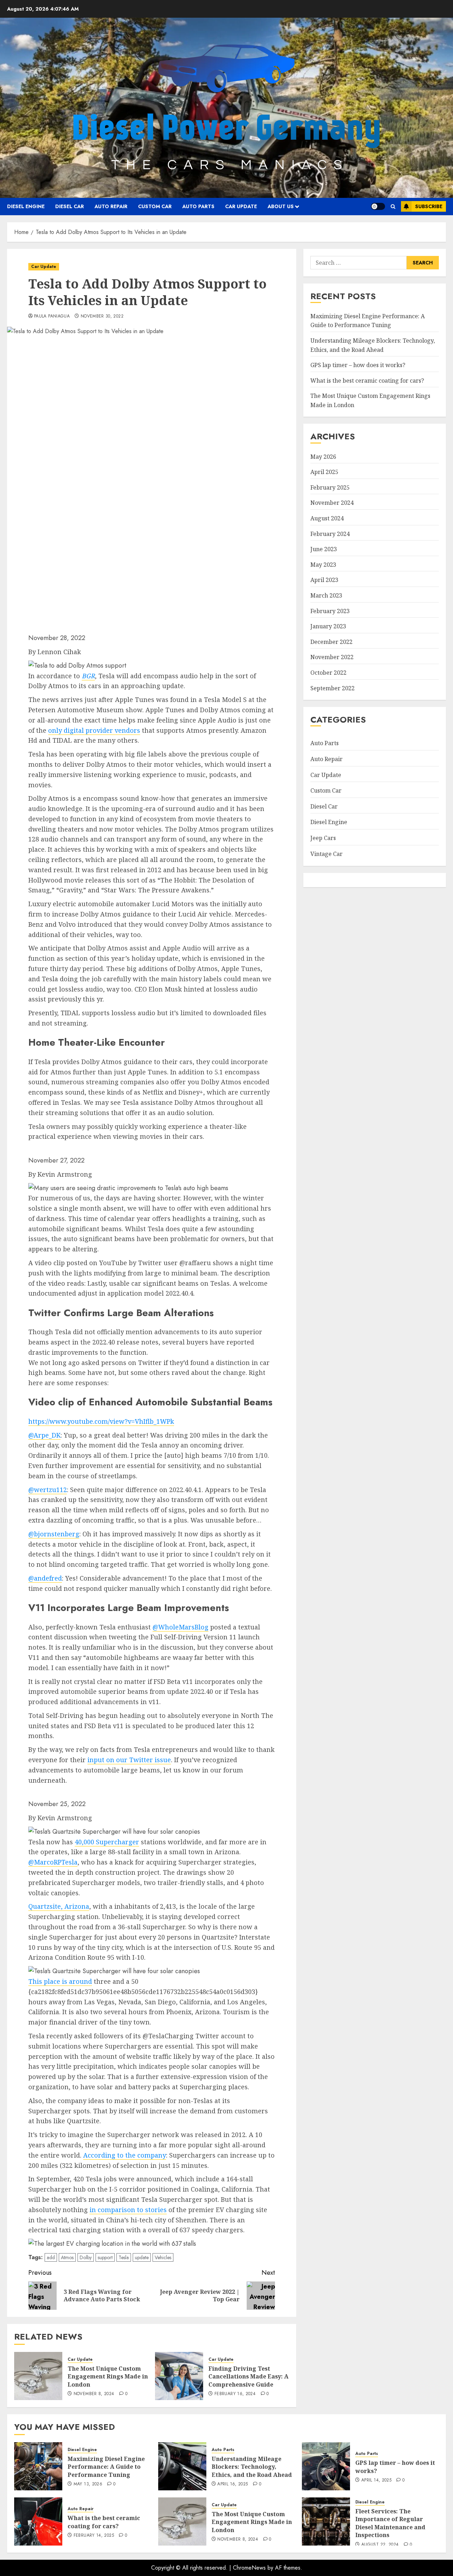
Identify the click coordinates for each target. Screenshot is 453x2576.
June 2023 (324, 549)
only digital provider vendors (94, 730)
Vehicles (163, 2257)
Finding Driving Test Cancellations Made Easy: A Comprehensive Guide (248, 2377)
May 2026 (323, 457)
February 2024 (330, 534)
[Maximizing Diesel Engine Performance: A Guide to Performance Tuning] (38, 2466)
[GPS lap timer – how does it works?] (326, 2466)
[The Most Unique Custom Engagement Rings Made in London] (38, 2376)
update (142, 2257)
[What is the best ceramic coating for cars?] (38, 2521)
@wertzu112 (48, 1490)
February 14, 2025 (94, 2536)
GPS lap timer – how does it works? (358, 365)
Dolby (86, 2257)
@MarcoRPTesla (53, 1862)
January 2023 (328, 627)
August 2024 (327, 519)
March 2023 (326, 596)
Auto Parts (198, 206)
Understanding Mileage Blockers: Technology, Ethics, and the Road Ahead (252, 2467)
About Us (281, 206)
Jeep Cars (323, 838)
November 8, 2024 (94, 2394)
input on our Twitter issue (129, 1760)
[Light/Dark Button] (378, 206)
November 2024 (332, 503)
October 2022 (328, 673)
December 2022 (331, 642)
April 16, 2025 (233, 2484)
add (51, 2257)
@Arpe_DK (44, 1435)
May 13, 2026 (88, 2484)
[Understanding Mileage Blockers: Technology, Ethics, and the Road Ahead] (182, 2466)
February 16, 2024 (235, 2394)
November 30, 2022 (102, 316)
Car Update (241, 206)
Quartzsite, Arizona (59, 1906)
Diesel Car (70, 206)
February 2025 (330, 488)
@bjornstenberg (54, 1534)
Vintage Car (326, 854)
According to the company (125, 2155)
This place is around (60, 1981)
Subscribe (429, 206)
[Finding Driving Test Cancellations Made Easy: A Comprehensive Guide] (179, 2376)
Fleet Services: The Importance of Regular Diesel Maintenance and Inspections (390, 2523)
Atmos (67, 2257)
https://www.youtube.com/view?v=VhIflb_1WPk (101, 1421)
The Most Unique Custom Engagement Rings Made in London (108, 2377)
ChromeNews (249, 2568)
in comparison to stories (128, 2210)
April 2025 (324, 472)
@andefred (45, 1578)
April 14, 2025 (376, 2480)
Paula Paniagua (52, 316)
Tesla (124, 2257)
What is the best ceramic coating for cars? (367, 381)
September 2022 (332, 688)
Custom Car (155, 206)
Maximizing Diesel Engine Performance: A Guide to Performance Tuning (106, 2467)
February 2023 (330, 611)
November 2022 (332, 657)
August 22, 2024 (380, 2545)
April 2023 (324, 580)
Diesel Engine (26, 206)
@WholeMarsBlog (180, 1627)
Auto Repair (111, 206)
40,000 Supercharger (107, 1842)
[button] (393, 207)
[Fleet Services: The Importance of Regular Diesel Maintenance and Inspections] (326, 2521)
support (105, 2257)
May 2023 (323, 565)
